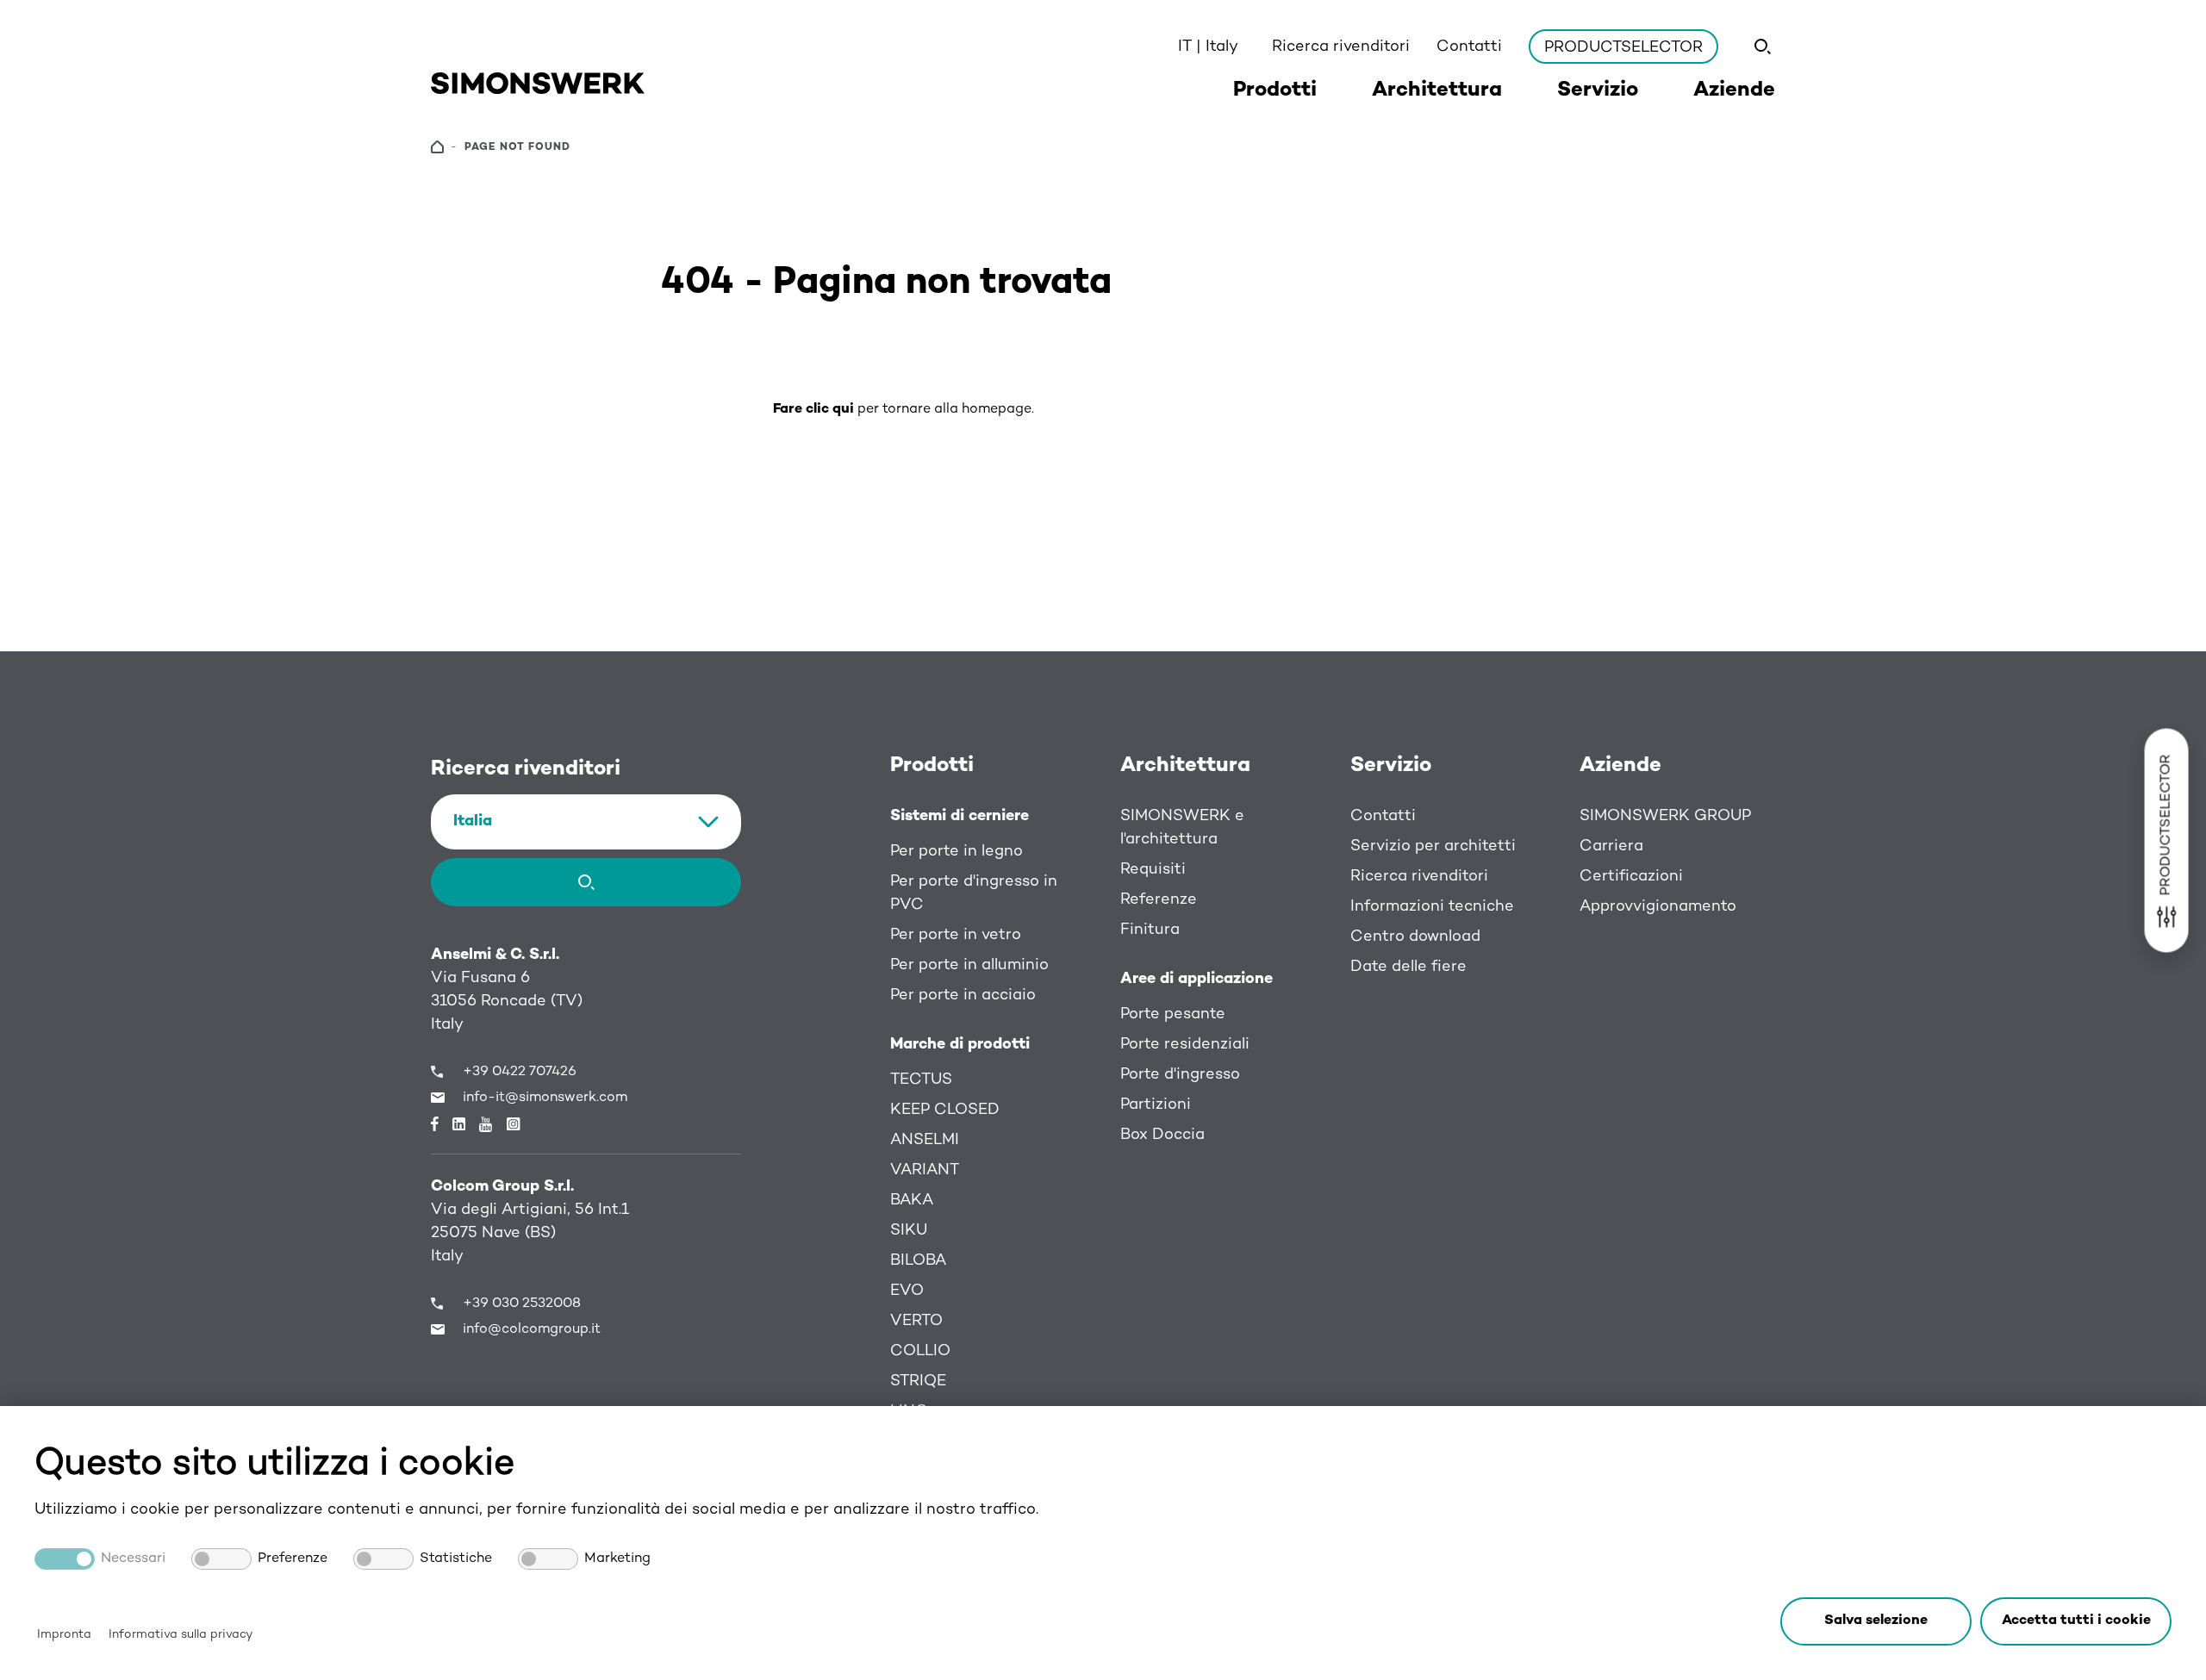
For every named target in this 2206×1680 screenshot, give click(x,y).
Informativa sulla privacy (181, 1635)
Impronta (64, 1635)
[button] (2076, 1621)
